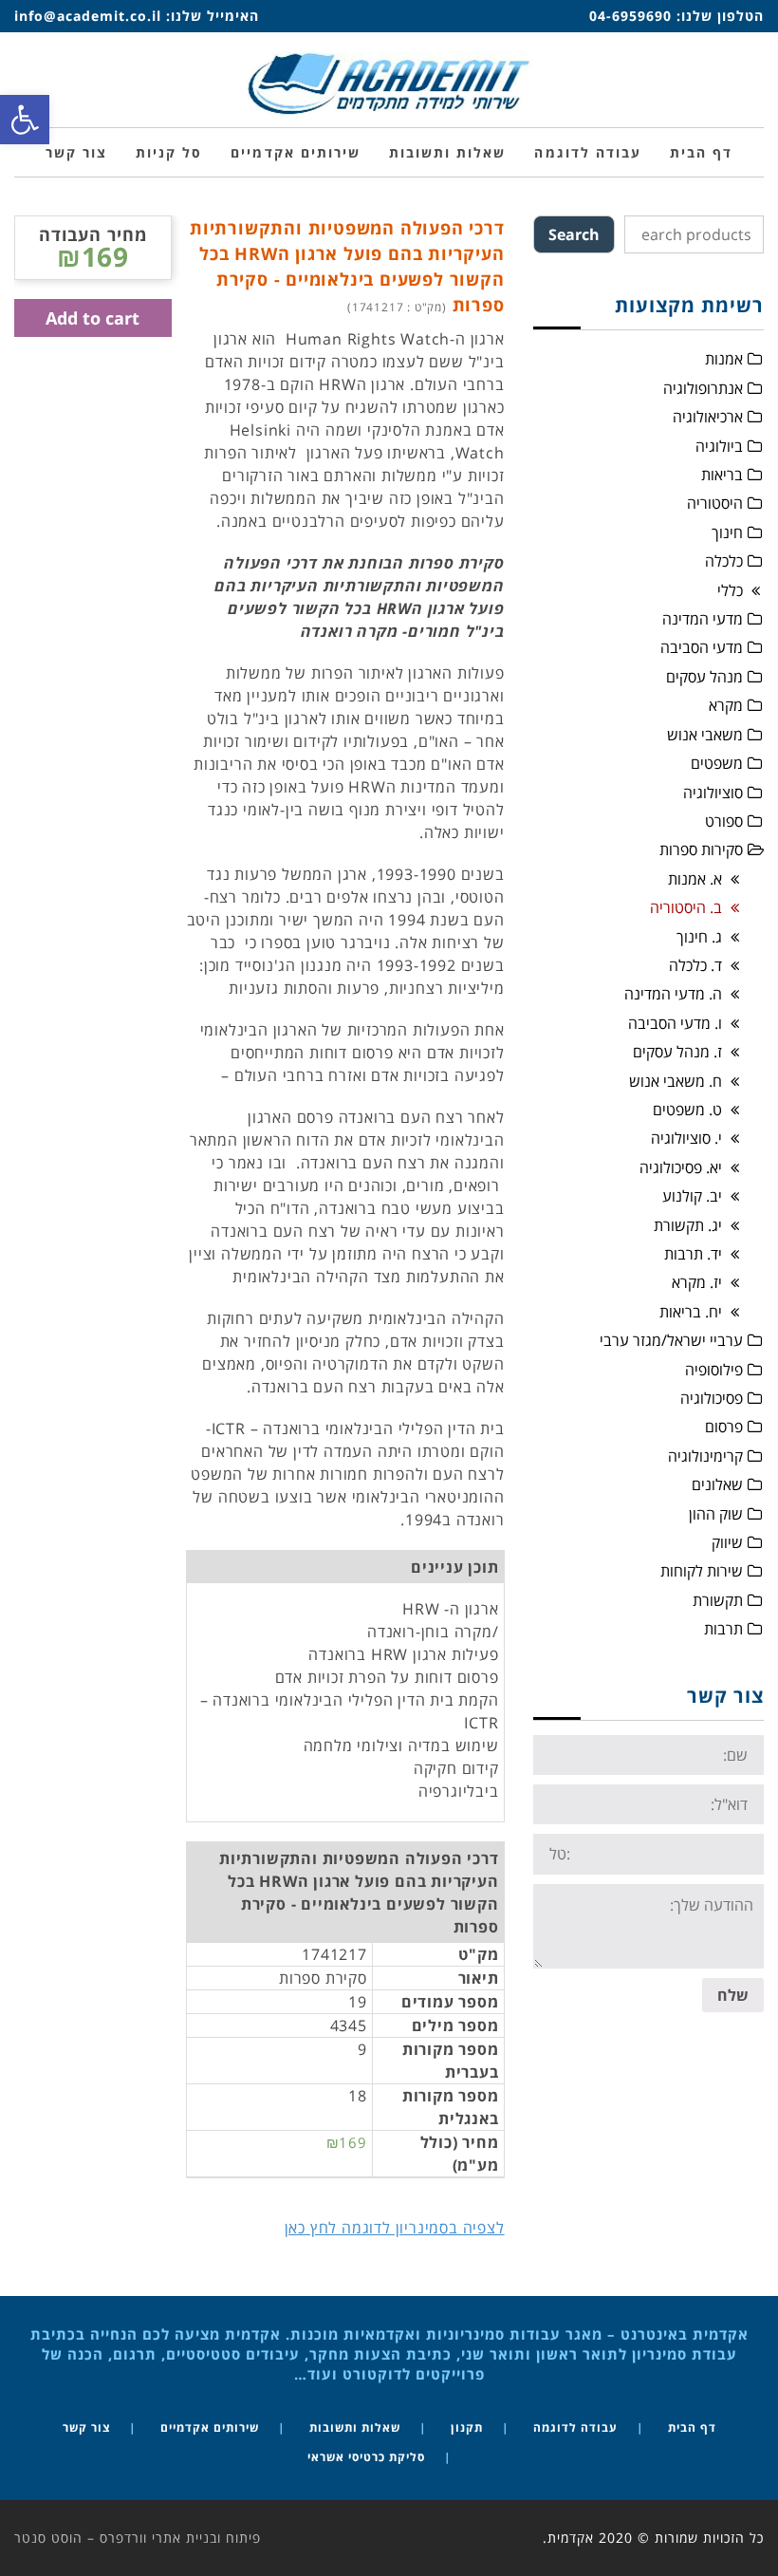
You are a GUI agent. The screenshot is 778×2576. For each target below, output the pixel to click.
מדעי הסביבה (702, 647)
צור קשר (86, 2427)
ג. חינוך (699, 937)
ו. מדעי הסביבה (675, 1023)
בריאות (722, 475)
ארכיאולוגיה (708, 417)
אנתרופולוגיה (703, 388)
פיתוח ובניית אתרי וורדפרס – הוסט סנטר (138, 2538)
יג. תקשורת (688, 1225)
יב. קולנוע (692, 1196)
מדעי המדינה (703, 619)
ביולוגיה (719, 446)
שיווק (727, 1542)
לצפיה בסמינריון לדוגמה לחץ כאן (395, 2228)
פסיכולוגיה (712, 1398)
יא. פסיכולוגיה (681, 1167)
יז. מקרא (697, 1282)
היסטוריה (715, 503)
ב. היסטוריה (686, 907)
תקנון (467, 2427)
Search (574, 234)
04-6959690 (630, 16)
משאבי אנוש (705, 735)
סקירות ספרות (701, 849)
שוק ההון (716, 1514)
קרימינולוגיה (705, 1456)
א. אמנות (695, 879)
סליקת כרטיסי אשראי (366, 2457)
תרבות (723, 1629)
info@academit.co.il (88, 16)
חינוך (727, 532)
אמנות (724, 359)
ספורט (724, 821)
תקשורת (718, 1600)
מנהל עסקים (704, 677)
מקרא (726, 705)
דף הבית (692, 2427)
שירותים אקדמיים (210, 2427)
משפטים (717, 763)
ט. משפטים (687, 1110)
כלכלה (724, 561)
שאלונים (717, 1484)
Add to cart (93, 318)
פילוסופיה (714, 1370)
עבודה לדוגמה (575, 2427)
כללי (730, 590)
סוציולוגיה (713, 793)
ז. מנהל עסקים (677, 1052)
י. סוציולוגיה (686, 1138)
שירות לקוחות (702, 1571)
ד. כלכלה (695, 965)
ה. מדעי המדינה (673, 994)
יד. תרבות (693, 1254)
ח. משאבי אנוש (676, 1081)
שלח (733, 1995)
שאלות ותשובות (355, 2427)
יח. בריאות (691, 1312)
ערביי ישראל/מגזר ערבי (671, 1340)
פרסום (724, 1427)
